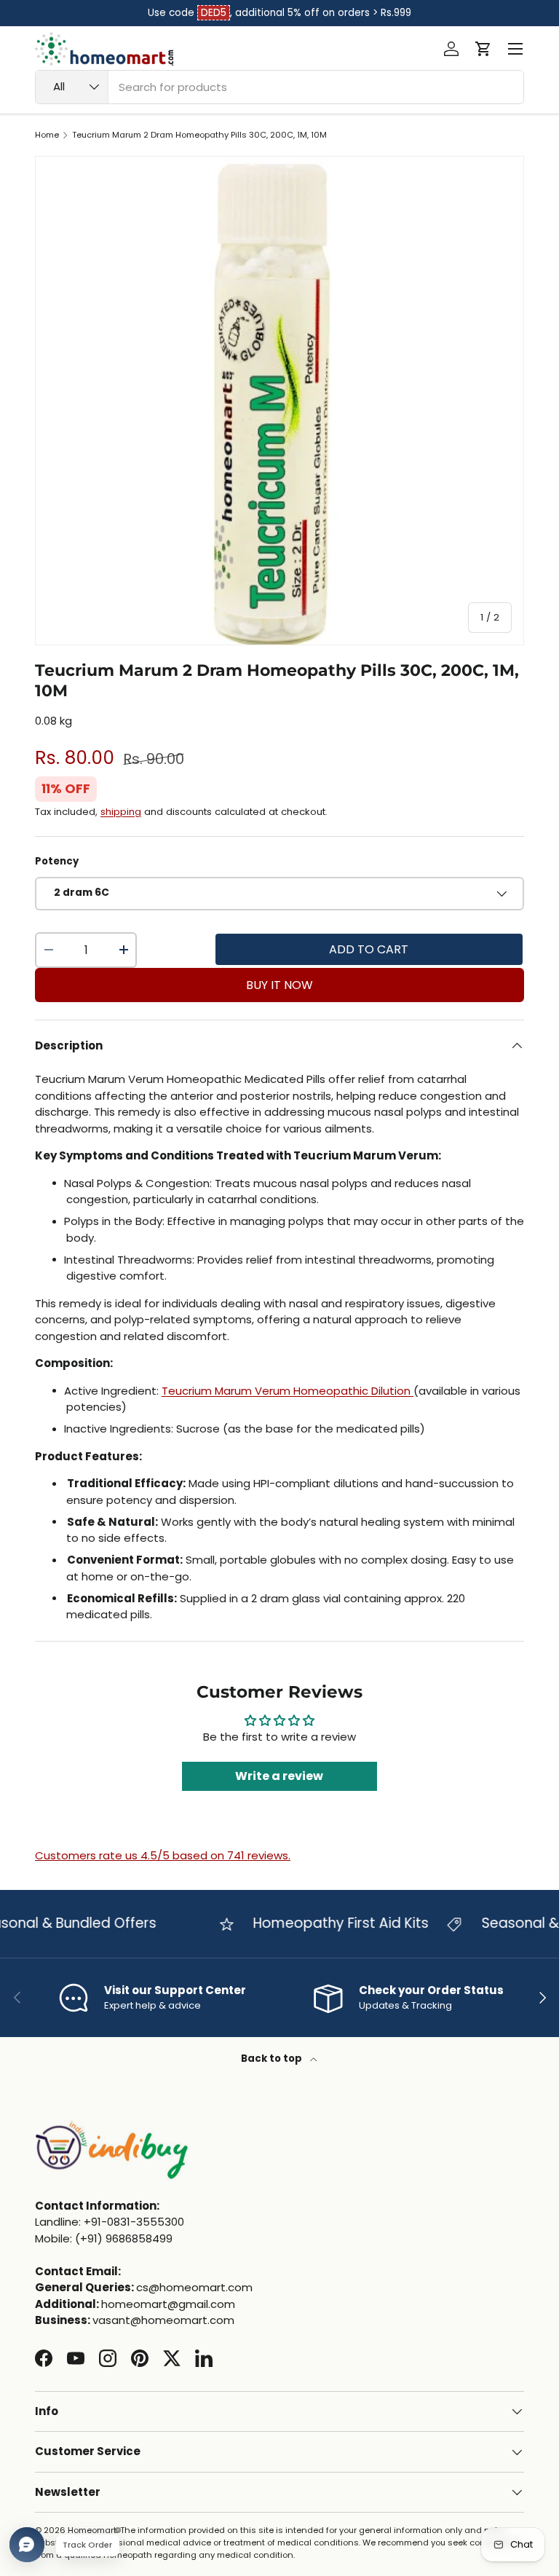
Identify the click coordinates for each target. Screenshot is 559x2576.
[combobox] (279, 87)
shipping (121, 812)
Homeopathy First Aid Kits (326, 1923)
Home (47, 135)
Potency (57, 861)
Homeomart (92, 2530)
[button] (483, 49)
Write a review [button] (279, 1776)
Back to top (273, 2059)
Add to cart (369, 949)
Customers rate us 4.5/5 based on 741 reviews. (163, 1855)
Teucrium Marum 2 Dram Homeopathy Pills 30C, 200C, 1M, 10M (199, 135)
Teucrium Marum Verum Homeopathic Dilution (288, 1391)
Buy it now (279, 985)
